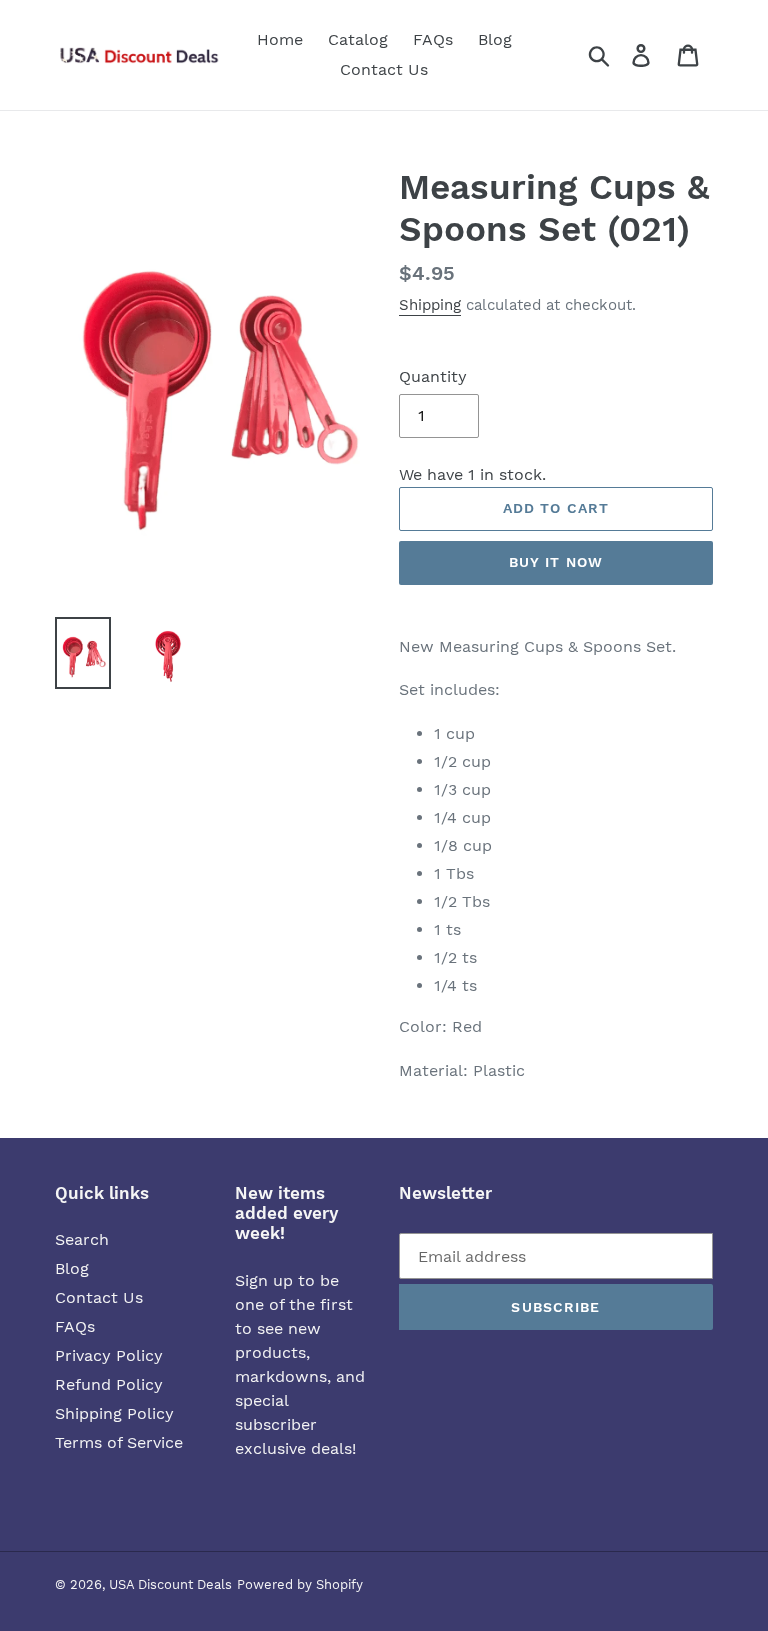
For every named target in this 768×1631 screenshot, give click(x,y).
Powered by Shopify (300, 1584)
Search (82, 1239)
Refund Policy (109, 1384)
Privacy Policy (109, 1355)
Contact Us (99, 1297)
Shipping (430, 305)
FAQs (75, 1326)
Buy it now (556, 562)
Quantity (433, 376)
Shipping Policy (114, 1413)
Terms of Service (119, 1442)
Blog (72, 1268)
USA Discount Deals (170, 1584)
